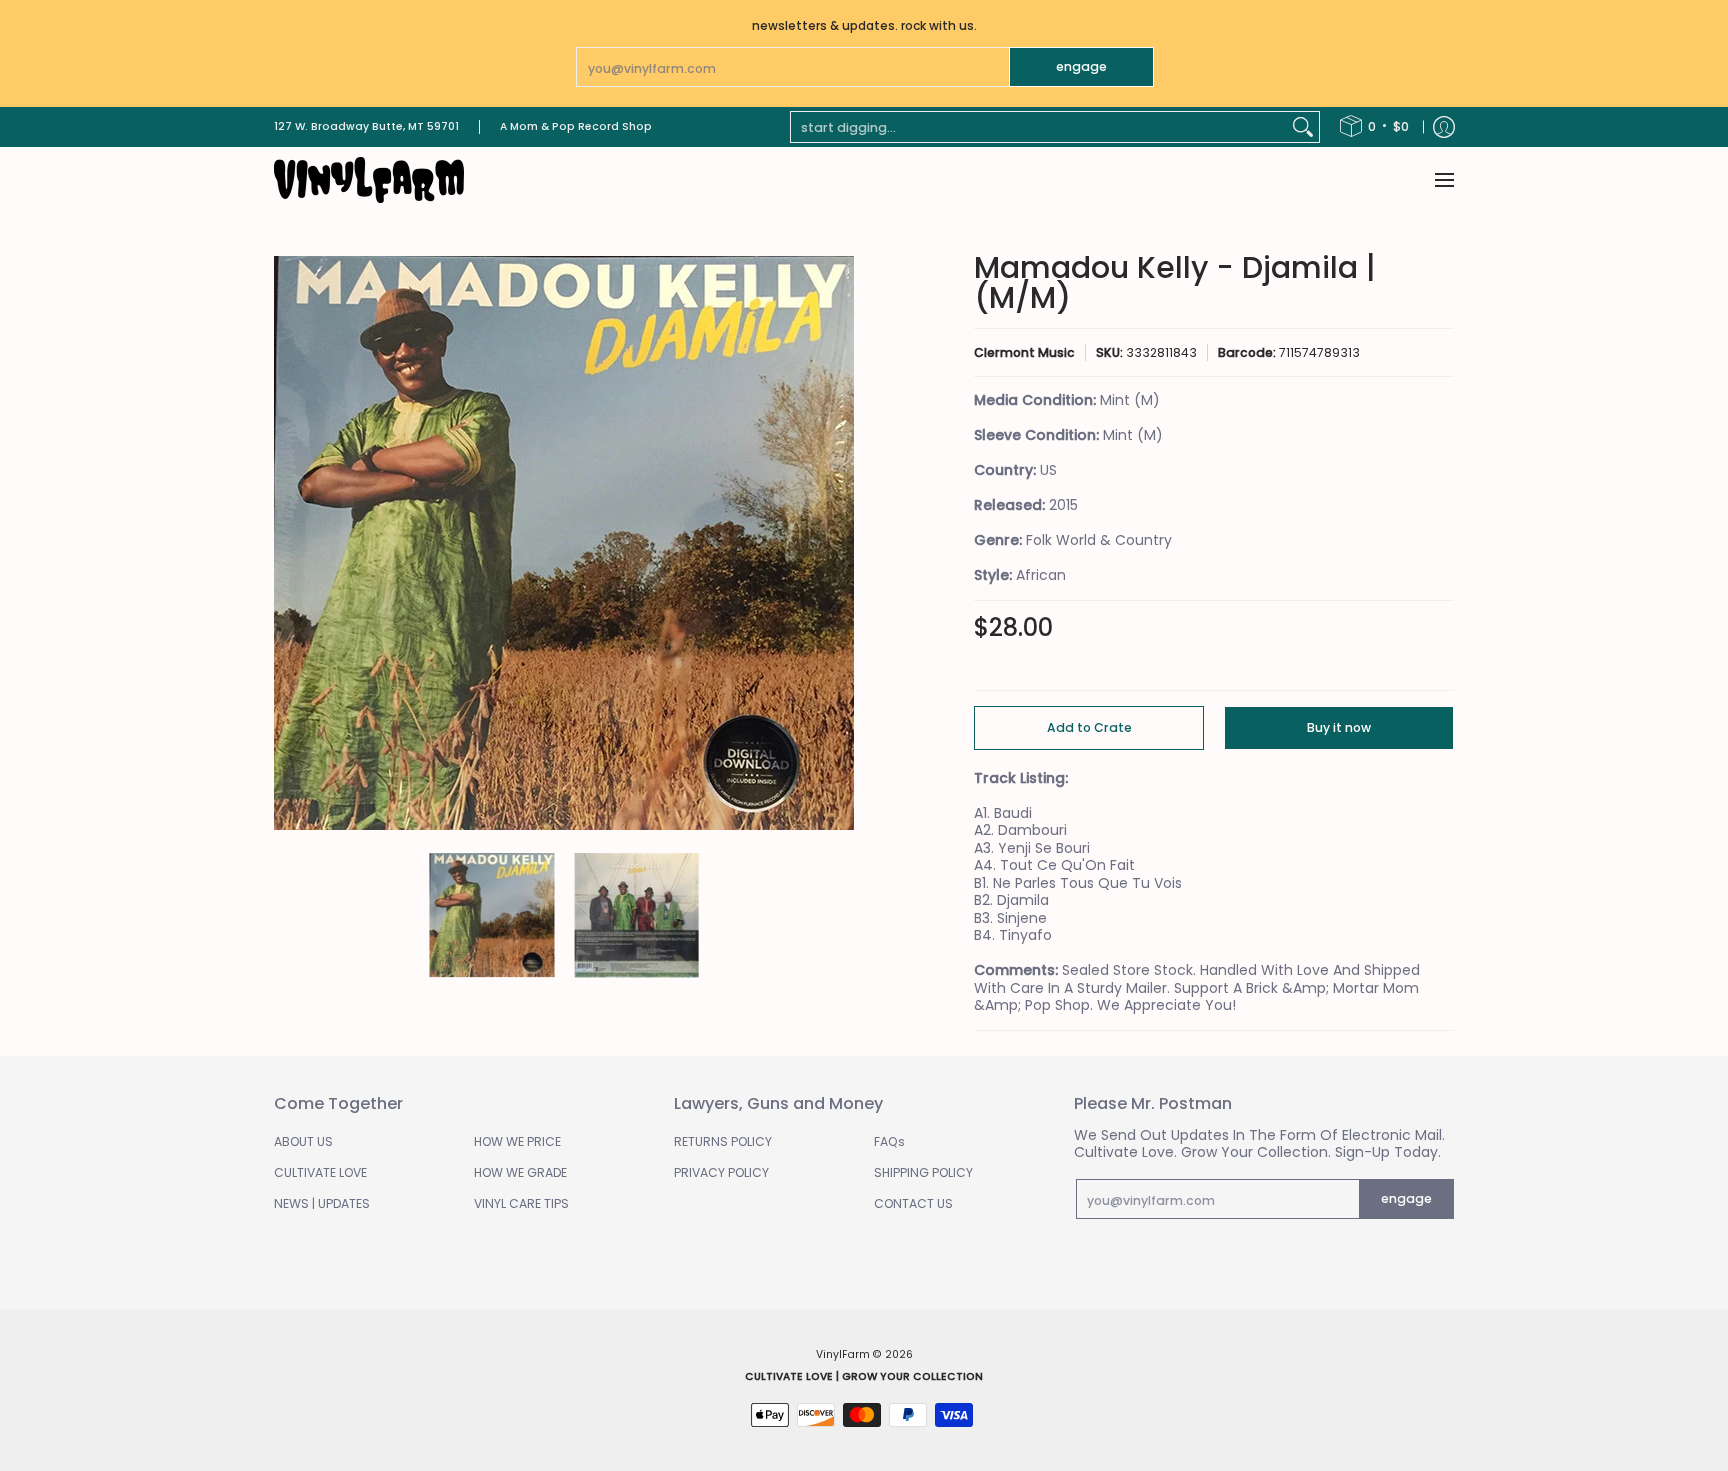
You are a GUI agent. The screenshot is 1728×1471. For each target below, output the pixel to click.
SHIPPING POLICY (923, 1172)
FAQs (889, 1141)
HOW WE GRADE (520, 1172)
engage (1081, 66)
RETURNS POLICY (723, 1141)
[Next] (840, 543)
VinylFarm (843, 1354)
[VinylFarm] (369, 180)
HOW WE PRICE (517, 1141)
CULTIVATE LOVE (320, 1172)
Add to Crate (1089, 727)
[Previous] (288, 543)
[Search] (1303, 127)
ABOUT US (303, 1141)
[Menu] (1443, 180)
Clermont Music (1024, 352)
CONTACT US (913, 1203)
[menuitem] (1374, 127)
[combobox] (1039, 127)
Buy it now (1339, 727)
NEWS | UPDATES (322, 1203)
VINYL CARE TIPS (521, 1203)
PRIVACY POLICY (721, 1172)
